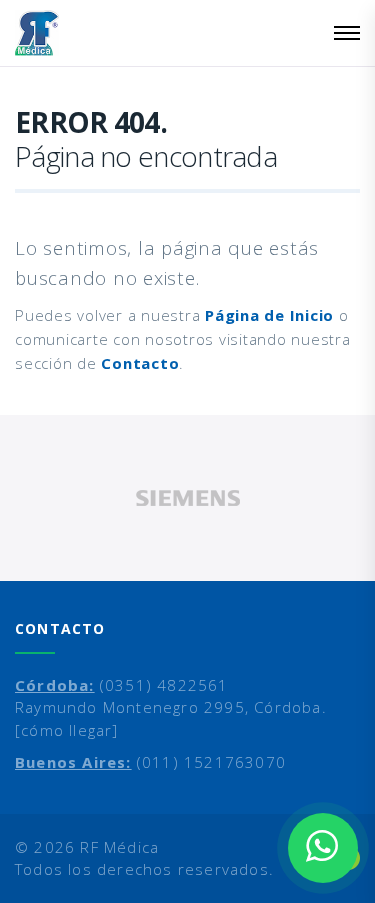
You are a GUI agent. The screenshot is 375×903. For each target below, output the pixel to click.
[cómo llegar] (67, 730)
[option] (187, 498)
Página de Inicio (269, 315)
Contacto (140, 363)
